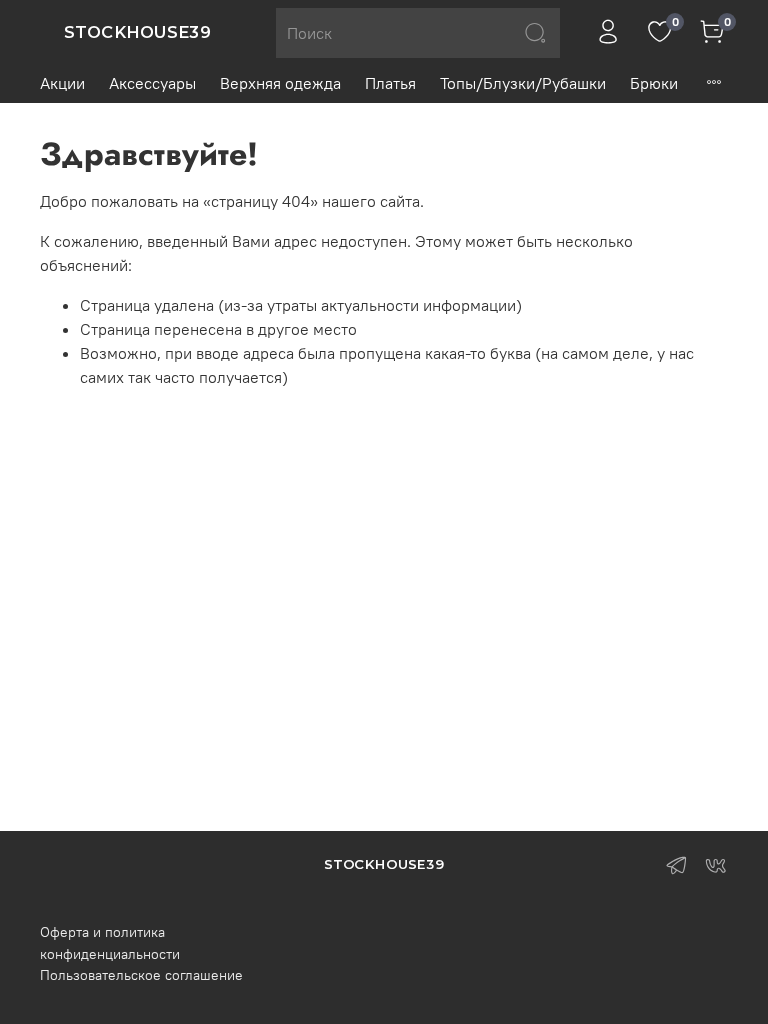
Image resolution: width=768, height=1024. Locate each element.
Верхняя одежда (280, 83)
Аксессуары (152, 83)
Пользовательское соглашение (141, 975)
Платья (390, 83)
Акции (62, 83)
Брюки (654, 83)
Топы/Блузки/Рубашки (523, 83)
